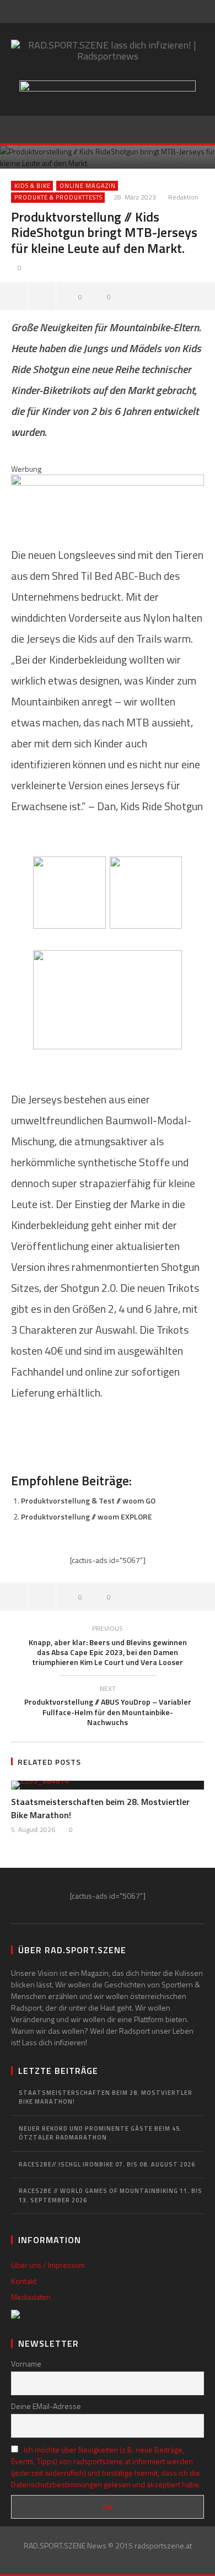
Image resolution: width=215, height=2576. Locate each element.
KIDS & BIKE (33, 186)
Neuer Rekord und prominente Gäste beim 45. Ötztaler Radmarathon (100, 2133)
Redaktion (183, 198)
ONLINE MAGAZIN (88, 186)
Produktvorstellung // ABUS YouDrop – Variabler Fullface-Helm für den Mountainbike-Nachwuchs (108, 1707)
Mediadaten (31, 2297)
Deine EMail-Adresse (46, 2406)
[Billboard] (108, 498)
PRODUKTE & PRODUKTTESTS (58, 197)
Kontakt (24, 2281)
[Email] (126, 12)
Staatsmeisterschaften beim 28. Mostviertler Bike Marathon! (106, 2097)
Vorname (26, 2364)
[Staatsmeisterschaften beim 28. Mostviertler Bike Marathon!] (108, 1785)
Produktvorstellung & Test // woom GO (88, 1500)
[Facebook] (103, 12)
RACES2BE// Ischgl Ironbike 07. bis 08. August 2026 (107, 2164)
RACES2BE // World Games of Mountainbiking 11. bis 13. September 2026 (111, 2195)
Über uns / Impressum (48, 2265)
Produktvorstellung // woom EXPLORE (87, 1516)
